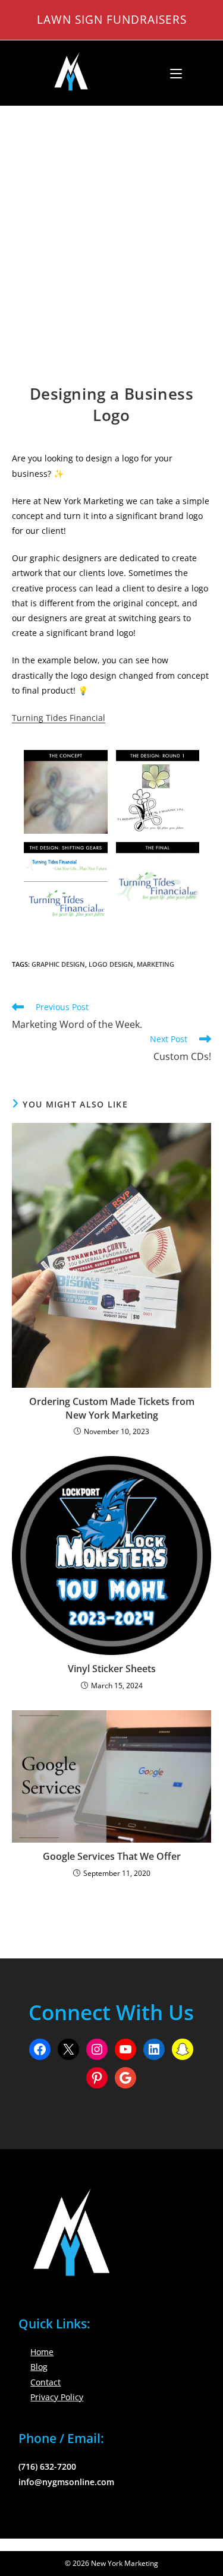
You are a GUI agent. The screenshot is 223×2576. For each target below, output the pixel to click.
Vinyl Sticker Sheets (112, 1669)
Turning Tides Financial (59, 718)
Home (42, 2352)
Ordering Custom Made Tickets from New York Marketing (112, 1408)
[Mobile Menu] (172, 73)
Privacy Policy (57, 2397)
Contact (45, 2382)
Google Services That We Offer (112, 1856)
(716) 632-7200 (47, 2466)
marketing (156, 964)
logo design (111, 964)
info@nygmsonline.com (66, 2482)
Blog (39, 2367)
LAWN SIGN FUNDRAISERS (112, 19)
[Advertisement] (111, 224)
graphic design (58, 964)
